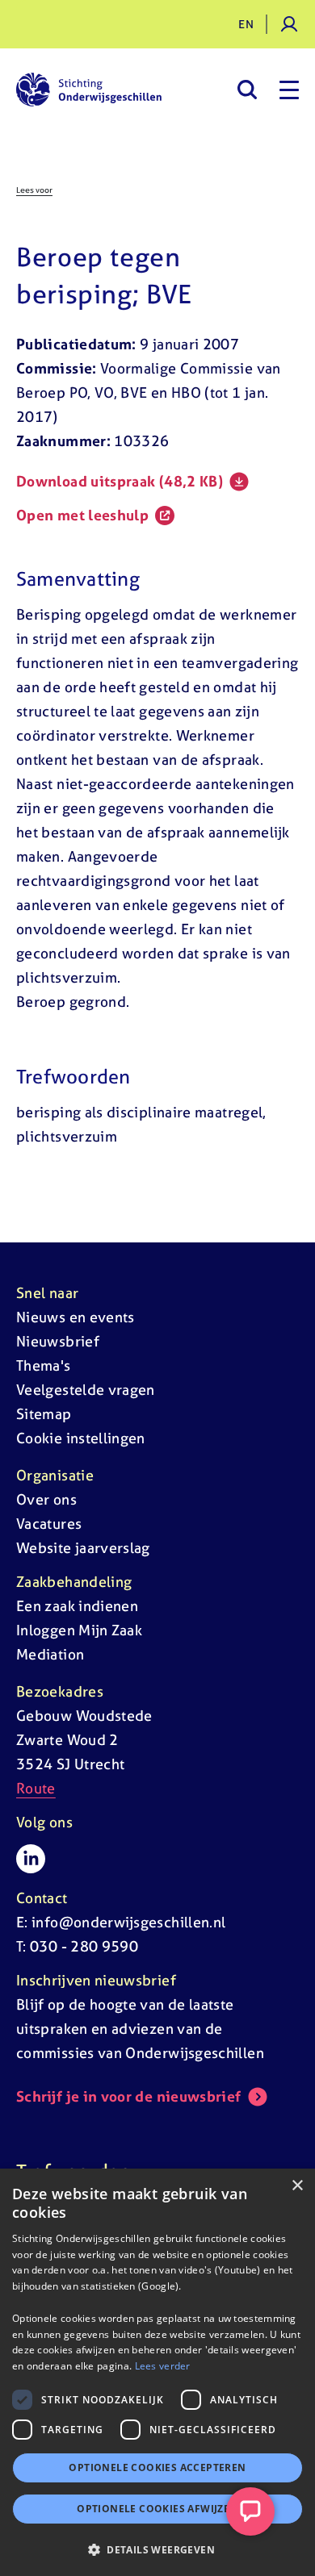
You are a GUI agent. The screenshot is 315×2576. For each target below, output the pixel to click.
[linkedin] (31, 1859)
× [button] (297, 2186)
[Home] (89, 90)
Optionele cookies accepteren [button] (157, 2467)
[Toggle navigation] (289, 90)
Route (36, 1788)
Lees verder (163, 2366)
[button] (157, 2549)
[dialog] (157, 2372)
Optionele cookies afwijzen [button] (157, 2509)
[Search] (247, 90)
